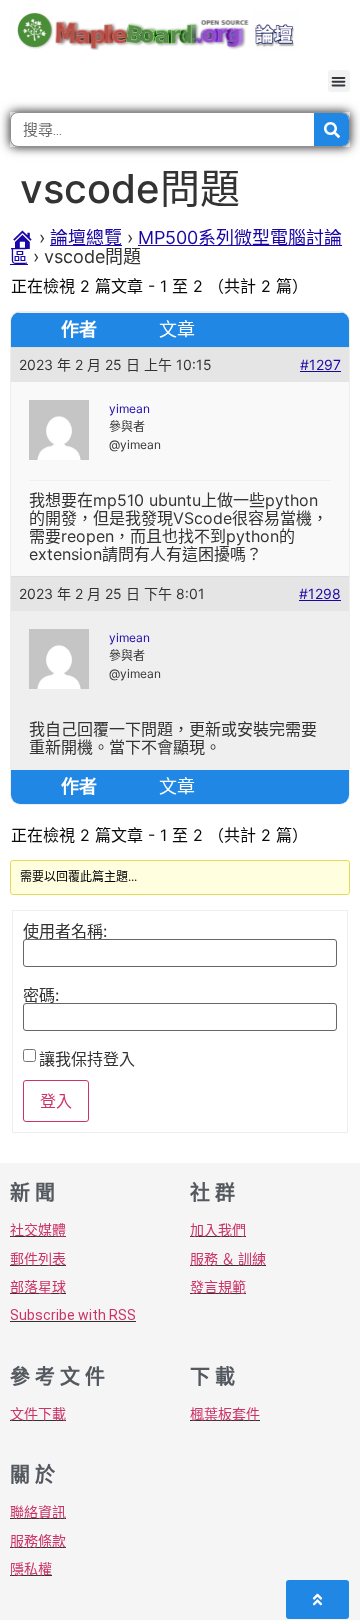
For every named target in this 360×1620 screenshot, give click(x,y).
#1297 (320, 364)
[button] (339, 81)
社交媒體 (38, 1230)
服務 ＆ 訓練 (228, 1259)
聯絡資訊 (38, 1512)
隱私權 (31, 1569)
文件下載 (38, 1414)
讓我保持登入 (87, 1059)
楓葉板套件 (225, 1414)
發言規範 (218, 1287)
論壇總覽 (86, 237)
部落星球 (38, 1287)
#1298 (320, 593)
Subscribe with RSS (73, 1315)
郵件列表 (38, 1259)
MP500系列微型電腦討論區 (176, 247)
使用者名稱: (65, 931)
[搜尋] (331, 129)
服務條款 (38, 1541)
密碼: (41, 995)
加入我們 (218, 1230)
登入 (56, 1101)
